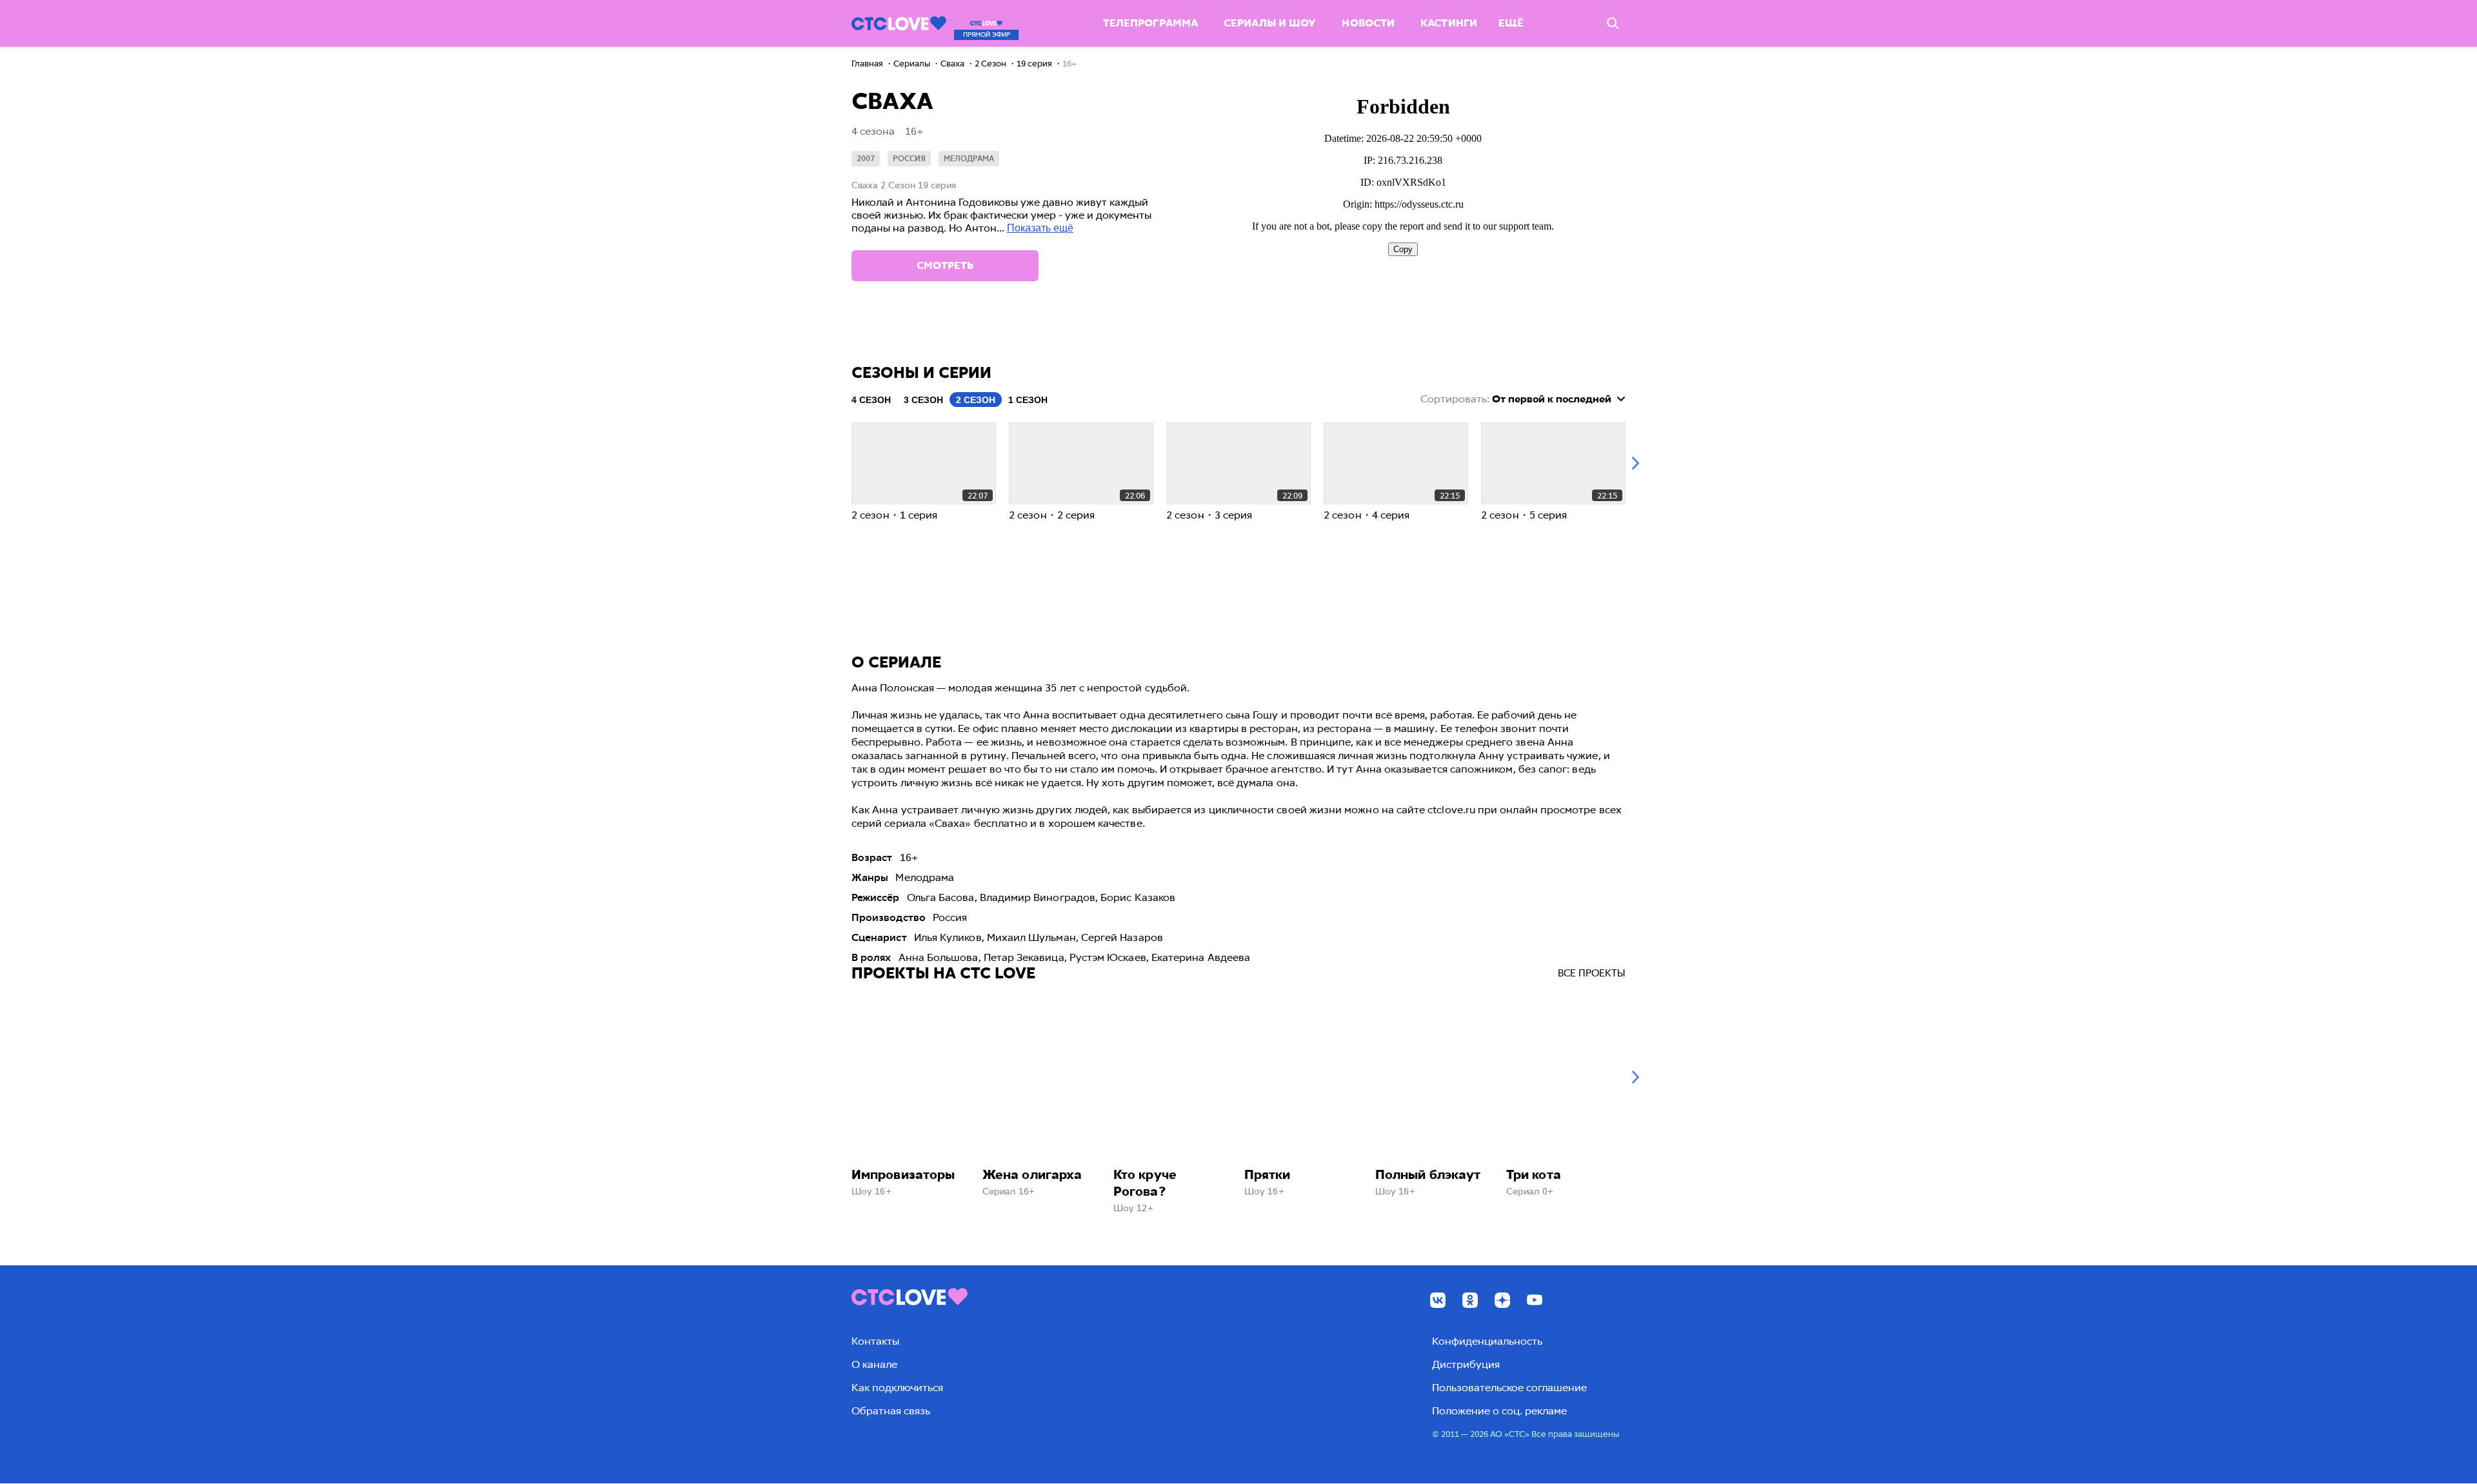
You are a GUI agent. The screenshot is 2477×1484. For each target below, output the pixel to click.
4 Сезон (871, 400)
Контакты (875, 1341)
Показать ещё (1040, 228)
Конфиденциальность (1487, 1341)
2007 (866, 159)
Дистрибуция (1466, 1364)
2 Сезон (976, 400)
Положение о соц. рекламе (1499, 1411)
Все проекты (1592, 973)
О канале (874, 1364)
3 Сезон (923, 400)
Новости (1368, 23)
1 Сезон (1028, 400)
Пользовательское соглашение (1509, 1388)
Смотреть (945, 265)
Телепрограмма (1150, 23)
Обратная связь (891, 1411)
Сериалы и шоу (1270, 23)
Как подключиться (897, 1388)
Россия (909, 159)
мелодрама (969, 159)
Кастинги (1449, 23)
